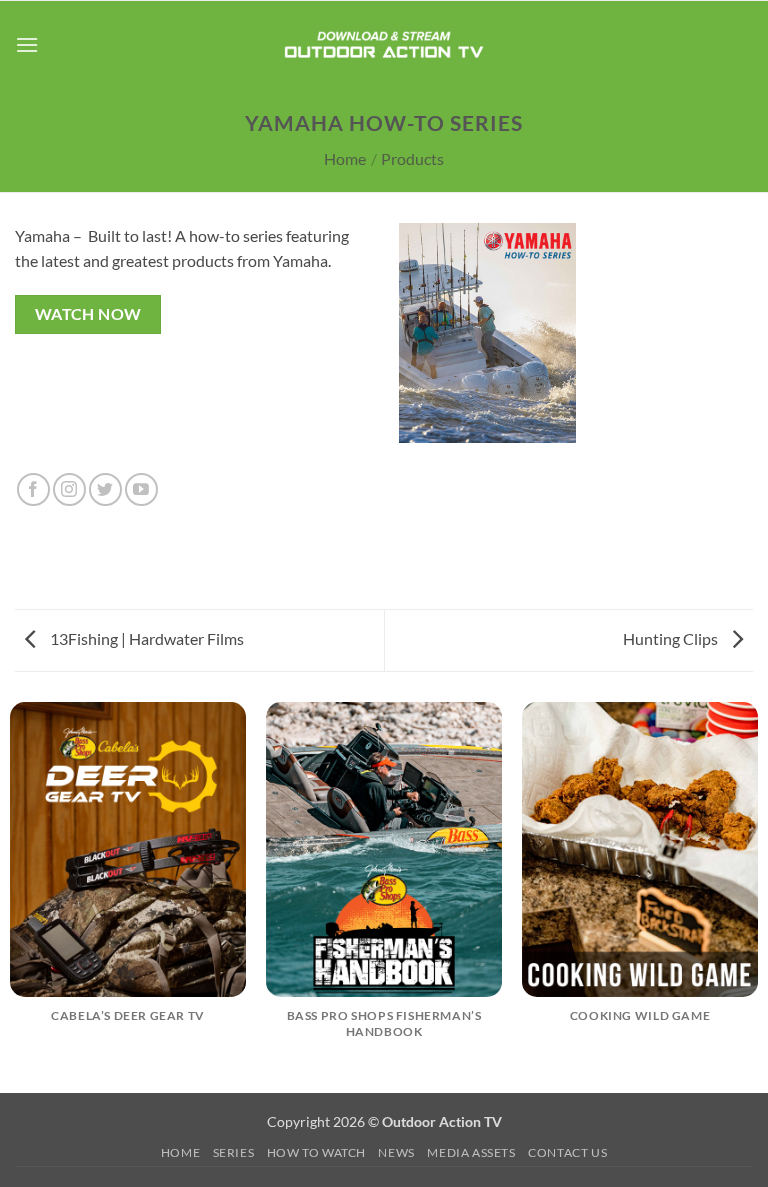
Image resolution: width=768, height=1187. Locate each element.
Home (345, 158)
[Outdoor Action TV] (384, 44)
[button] (27, 44)
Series (234, 1152)
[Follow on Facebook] (33, 489)
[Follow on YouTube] (141, 489)
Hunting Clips (672, 638)
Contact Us (567, 1152)
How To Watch (316, 1152)
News (396, 1152)
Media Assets (471, 1152)
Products (412, 158)
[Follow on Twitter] (105, 489)
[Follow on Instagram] (69, 489)
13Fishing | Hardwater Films (145, 638)
